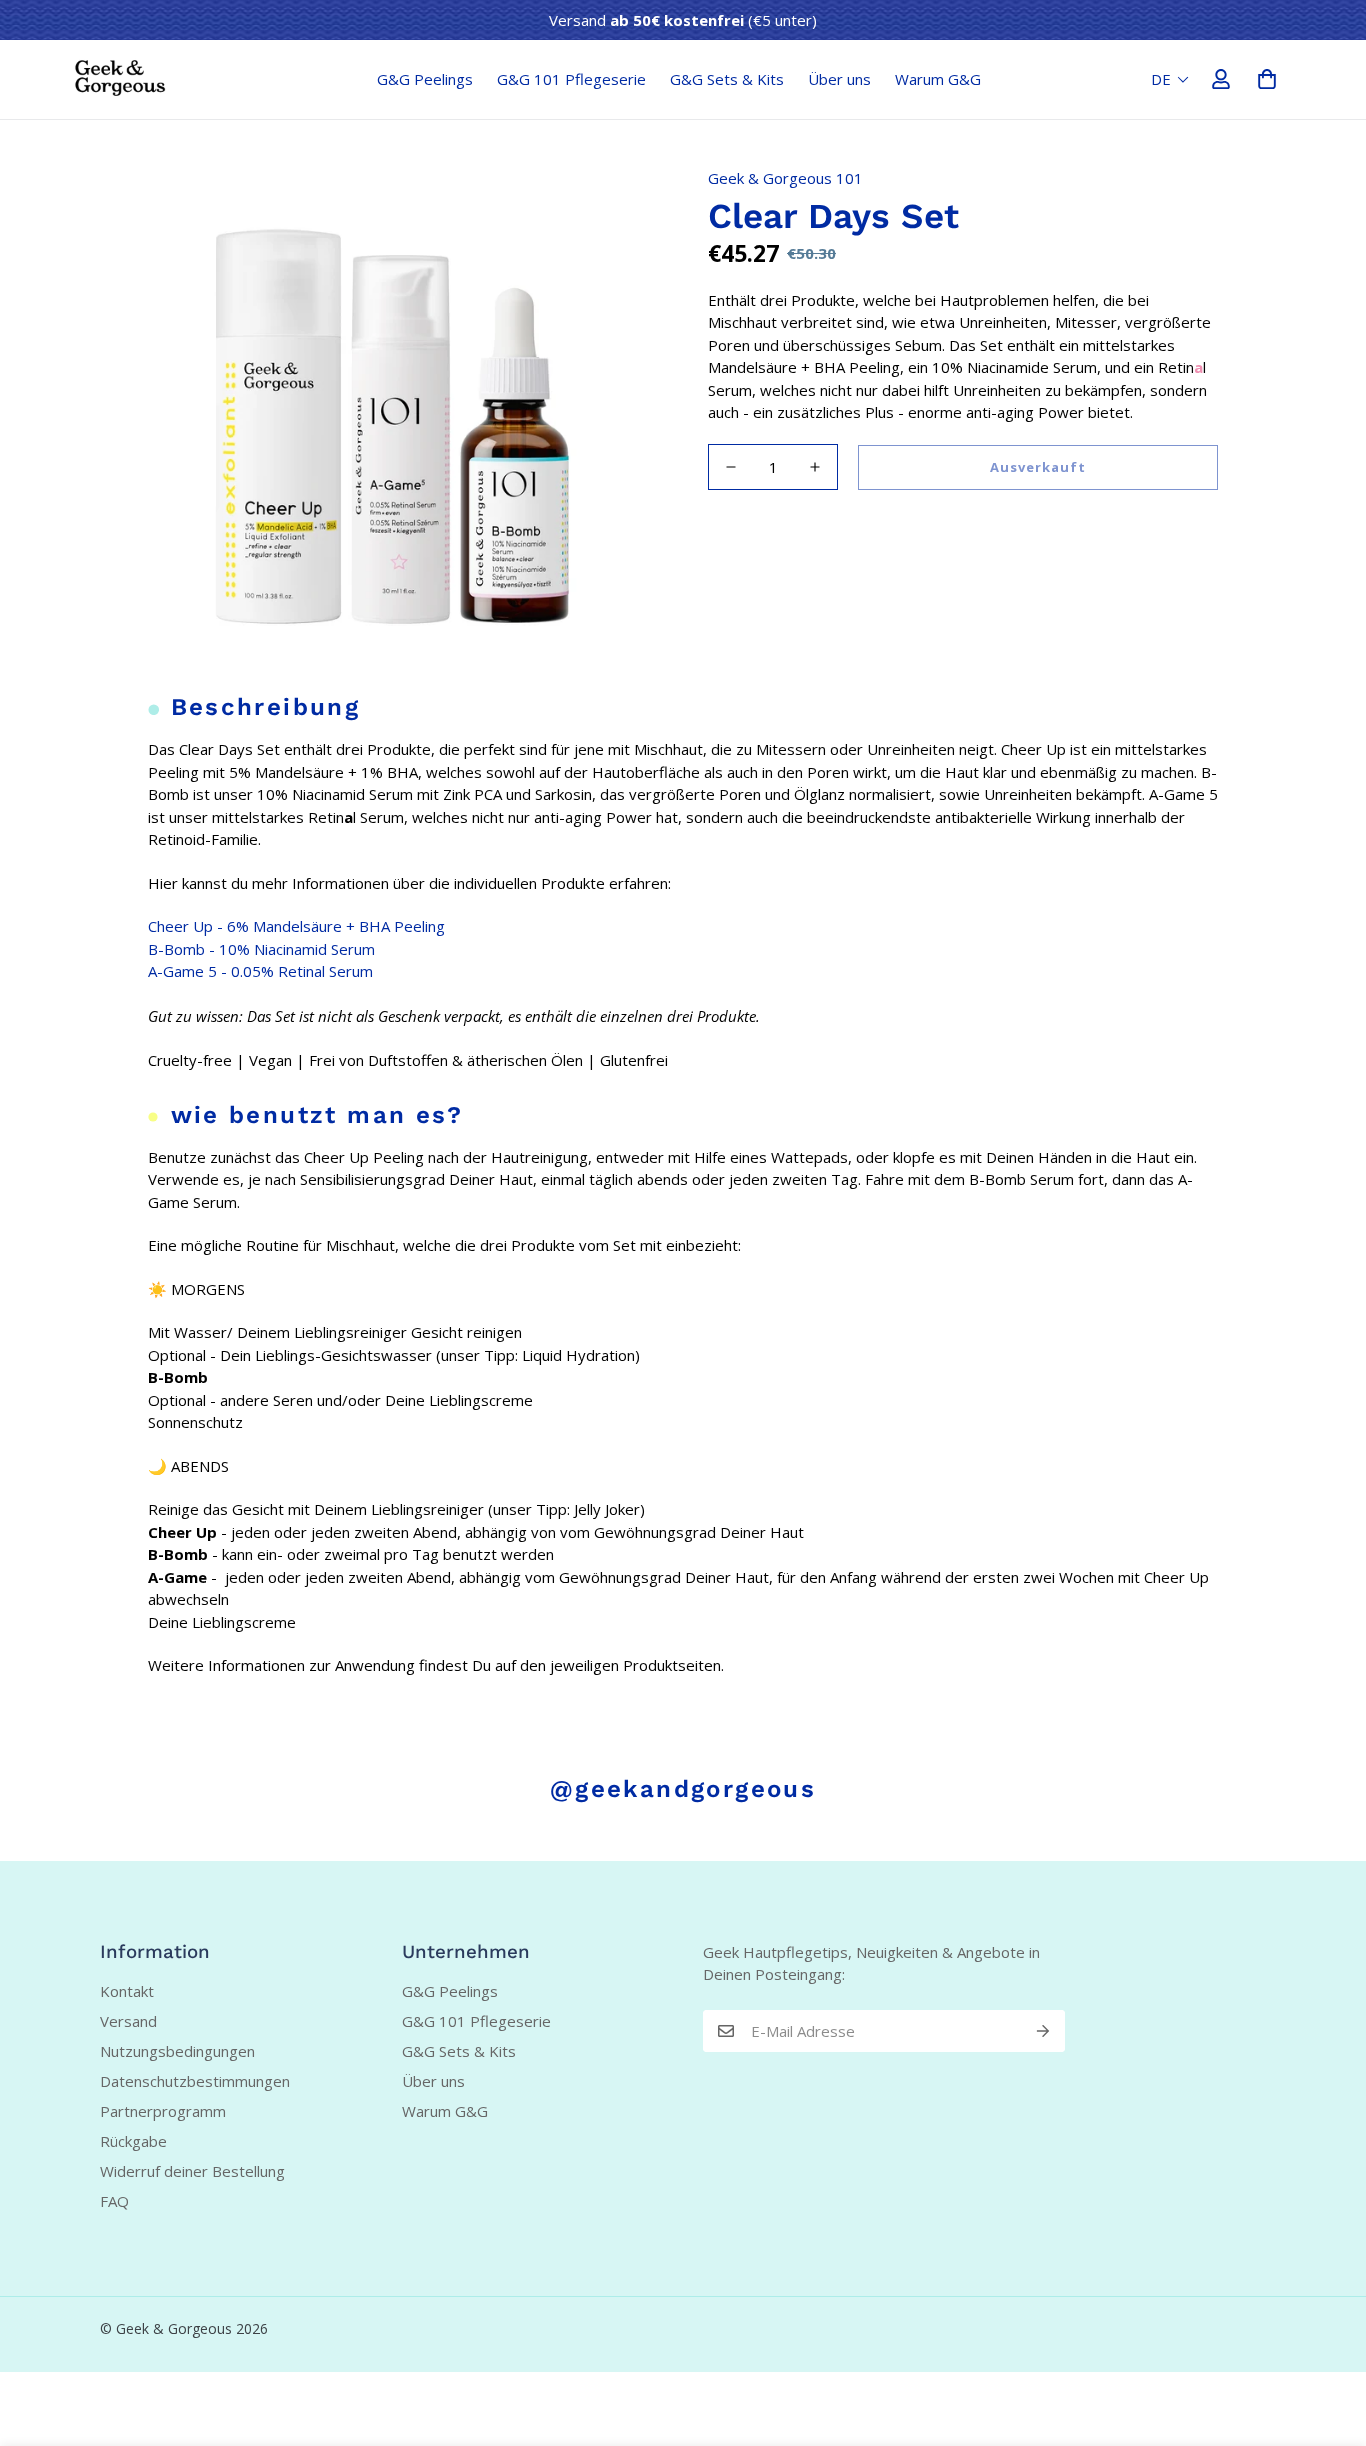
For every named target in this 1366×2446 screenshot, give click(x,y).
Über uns (839, 79)
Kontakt (127, 1991)
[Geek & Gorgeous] (120, 79)
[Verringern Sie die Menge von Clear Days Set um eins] (731, 467)
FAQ (114, 2201)
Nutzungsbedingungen (177, 2051)
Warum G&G (938, 79)
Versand (128, 2021)
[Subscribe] (1043, 2031)
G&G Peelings (425, 79)
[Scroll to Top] (1327, 2337)
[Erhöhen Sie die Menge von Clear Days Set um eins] (815, 467)
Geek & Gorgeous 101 (785, 178)
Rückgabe (133, 2141)
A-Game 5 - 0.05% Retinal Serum (260, 971)
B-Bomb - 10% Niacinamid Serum (261, 949)
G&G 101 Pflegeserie (571, 79)
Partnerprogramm (163, 2111)
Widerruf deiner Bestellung (192, 2171)
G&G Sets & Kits (727, 79)
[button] (1267, 79)
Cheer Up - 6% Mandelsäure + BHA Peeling (296, 926)
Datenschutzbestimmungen (195, 2081)
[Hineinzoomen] (615, 178)
